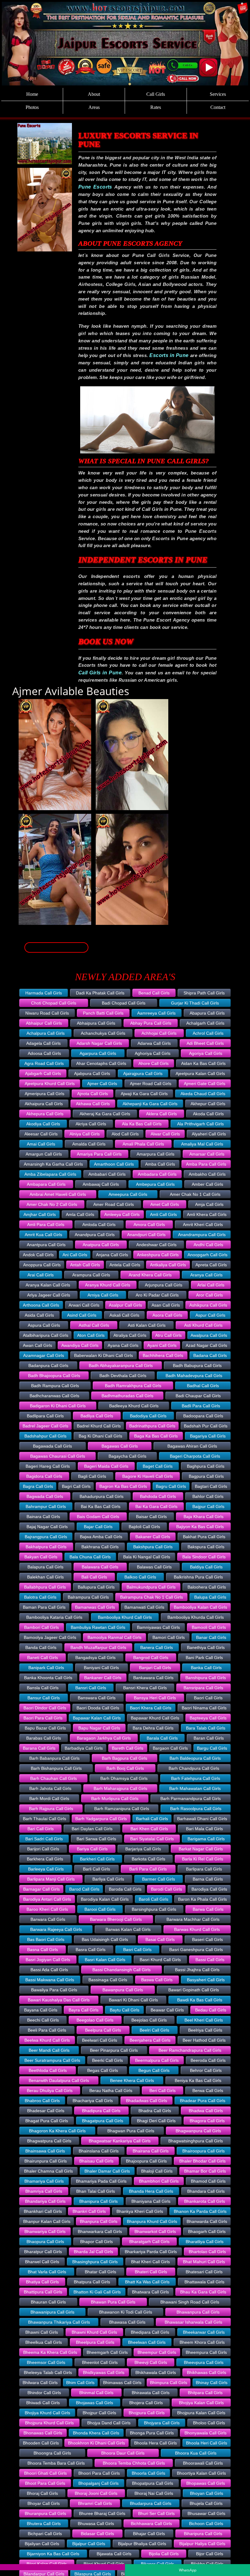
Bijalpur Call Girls (89, 2544)
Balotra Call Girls (40, 1597)
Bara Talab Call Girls (206, 1728)
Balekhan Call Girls (45, 1577)
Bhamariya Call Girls (44, 2181)
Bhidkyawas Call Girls (104, 2372)
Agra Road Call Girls (44, 1063)
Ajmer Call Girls (102, 1084)
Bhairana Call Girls (151, 2151)
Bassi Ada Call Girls (49, 1970)
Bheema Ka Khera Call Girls (50, 2352)
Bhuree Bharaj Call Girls (102, 2513)
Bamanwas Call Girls (95, 1607)
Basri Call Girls (137, 1950)
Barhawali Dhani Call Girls (202, 1819)
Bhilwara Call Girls (40, 2383)
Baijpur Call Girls (208, 1506)
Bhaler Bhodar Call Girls (202, 2161)
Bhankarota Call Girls (205, 2201)
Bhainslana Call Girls (99, 2151)
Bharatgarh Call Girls (149, 2242)
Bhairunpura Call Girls (46, 2161)
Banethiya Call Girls (206, 1647)
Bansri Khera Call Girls (145, 1688)
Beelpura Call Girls (103, 2030)
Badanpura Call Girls (48, 1366)
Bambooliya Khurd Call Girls (125, 1617)
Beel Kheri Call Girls (204, 2020)
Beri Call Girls (162, 2091)
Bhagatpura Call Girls (103, 2121)
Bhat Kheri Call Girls (150, 2262)
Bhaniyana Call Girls (151, 2201)
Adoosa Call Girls (44, 1053)
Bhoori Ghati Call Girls (45, 2473)
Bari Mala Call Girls (204, 1829)
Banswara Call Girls (97, 1698)
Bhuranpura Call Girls (45, 2513)
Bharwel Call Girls (42, 2262)
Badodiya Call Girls (148, 1416)
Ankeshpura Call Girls (158, 1255)
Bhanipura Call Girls (98, 2201)
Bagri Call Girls (76, 1486)
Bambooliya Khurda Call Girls (196, 1617)
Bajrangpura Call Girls (46, 1537)
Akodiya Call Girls (43, 1124)
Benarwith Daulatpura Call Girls (59, 2080)
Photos (32, 107)
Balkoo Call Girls (140, 1577)
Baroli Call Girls (154, 1899)
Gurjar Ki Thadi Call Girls (195, 1003)
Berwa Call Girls (208, 2091)
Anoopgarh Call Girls (207, 1255)
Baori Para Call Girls (43, 1718)
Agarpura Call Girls (98, 1053)
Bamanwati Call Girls (144, 1607)
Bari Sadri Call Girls (44, 1839)
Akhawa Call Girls (93, 1104)
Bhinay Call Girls (212, 2383)
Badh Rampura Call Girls (55, 1386)
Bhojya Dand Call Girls (109, 2423)
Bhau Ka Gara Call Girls (203, 2292)
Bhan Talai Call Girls (96, 2191)
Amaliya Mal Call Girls (202, 1144)
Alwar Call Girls (165, 1134)
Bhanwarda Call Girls (207, 2221)
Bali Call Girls (94, 1577)
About (94, 94)
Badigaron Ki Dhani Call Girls (58, 1406)
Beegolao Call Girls (95, 2020)
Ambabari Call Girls (107, 1174)
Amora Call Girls (149, 1225)
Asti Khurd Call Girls (203, 1325)
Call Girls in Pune (100, 673)
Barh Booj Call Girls (125, 1768)
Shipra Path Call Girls (204, 993)
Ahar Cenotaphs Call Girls (101, 1063)
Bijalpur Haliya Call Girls (202, 2544)
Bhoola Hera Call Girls (155, 2443)
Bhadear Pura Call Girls (203, 2101)
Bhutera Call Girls (44, 2524)
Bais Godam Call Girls (98, 1517)
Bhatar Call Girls (100, 2272)
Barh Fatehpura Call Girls (196, 1778)
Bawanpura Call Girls (123, 1990)
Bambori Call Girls (41, 1627)
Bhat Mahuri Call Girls (204, 2262)
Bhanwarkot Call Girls (155, 2231)
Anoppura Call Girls (42, 1265)
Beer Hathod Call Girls (204, 2040)
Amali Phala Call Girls (143, 1144)
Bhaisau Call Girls (96, 2161)
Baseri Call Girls (207, 1939)
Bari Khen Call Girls (149, 1829)
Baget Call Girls (158, 1466)
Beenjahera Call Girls (150, 2040)
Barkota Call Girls (148, 1859)
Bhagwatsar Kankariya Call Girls (120, 2141)
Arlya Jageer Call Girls (49, 1295)
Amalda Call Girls (89, 1144)
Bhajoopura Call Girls (146, 2161)
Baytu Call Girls (125, 2010)
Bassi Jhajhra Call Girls (197, 1970)
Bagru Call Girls (171, 1486)
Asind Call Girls (82, 1315)
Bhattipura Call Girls (43, 2292)
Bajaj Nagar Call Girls (47, 1527)
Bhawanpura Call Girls (198, 2312)
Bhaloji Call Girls (157, 2171)
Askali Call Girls (124, 1315)
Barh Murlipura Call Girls (115, 1799)
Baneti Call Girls (43, 1658)
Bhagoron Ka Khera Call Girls (57, 2131)
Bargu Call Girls (212, 1748)
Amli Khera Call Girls (207, 1214)
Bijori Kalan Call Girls (47, 2564)
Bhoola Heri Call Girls (207, 2443)
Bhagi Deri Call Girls (156, 2121)
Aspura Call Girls (44, 1325)
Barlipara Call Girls (204, 1869)
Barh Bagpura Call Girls (125, 1758)
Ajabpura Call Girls (92, 1073)
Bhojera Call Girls (146, 2403)
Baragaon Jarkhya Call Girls (104, 1738)
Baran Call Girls (209, 1738)
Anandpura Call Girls (95, 1235)
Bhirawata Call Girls (151, 2393)
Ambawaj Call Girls (101, 1184)
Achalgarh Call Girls (205, 1023)
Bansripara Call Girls (203, 1688)
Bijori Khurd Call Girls (104, 2564)
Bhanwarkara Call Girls (100, 2231)
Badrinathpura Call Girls (152, 1426)
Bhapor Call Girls (96, 2242)
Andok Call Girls (38, 1255)
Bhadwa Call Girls (206, 2111)
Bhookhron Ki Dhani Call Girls (96, 2443)
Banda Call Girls (41, 1647)
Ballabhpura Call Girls (45, 1587)
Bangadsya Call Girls (95, 1658)
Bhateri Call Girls (151, 2272)
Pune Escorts (95, 187)
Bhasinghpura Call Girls (95, 2262)
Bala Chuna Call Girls (90, 1557)
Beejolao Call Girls (149, 2020)
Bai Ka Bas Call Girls (101, 1506)
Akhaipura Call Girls (44, 1104)
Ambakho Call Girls (207, 1174)
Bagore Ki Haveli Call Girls (148, 1476)
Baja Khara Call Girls (204, 1517)
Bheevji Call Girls (151, 2362)
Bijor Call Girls (210, 2554)
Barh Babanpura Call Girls (54, 1758)
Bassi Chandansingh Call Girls (121, 1970)
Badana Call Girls (210, 1355)
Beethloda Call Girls (48, 2070)
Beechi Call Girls (43, 2020)
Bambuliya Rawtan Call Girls (98, 1627)
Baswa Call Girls (157, 1980)
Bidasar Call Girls (97, 2534)
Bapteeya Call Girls (208, 1718)
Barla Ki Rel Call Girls (203, 1859)
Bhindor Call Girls (44, 2393)
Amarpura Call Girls (155, 1154)
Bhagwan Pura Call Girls (131, 2131)
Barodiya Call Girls (209, 1889)
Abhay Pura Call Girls (151, 1023)
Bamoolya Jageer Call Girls (50, 1637)
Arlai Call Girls (211, 1285)
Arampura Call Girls (91, 1275)
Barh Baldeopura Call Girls (195, 1758)
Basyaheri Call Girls (206, 1980)
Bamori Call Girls (169, 1637)
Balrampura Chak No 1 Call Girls (152, 1597)
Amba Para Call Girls (206, 1164)
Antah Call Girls (85, 1265)
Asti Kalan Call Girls (147, 1325)
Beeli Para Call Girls (47, 2030)
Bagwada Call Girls (45, 1496)
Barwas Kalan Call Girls (128, 1929)
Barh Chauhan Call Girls (54, 1778)
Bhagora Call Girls (207, 2121)
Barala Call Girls (162, 1738)
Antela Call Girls (125, 1265)
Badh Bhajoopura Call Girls (54, 1376)
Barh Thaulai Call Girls (45, 1819)
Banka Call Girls (206, 1668)
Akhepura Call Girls (45, 1114)
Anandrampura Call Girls (202, 1235)
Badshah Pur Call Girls (206, 1426)
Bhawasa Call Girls (127, 2322)
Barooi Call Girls (100, 1909)
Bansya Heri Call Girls (155, 1698)
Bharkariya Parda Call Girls (151, 2252)
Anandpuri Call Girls (146, 1235)
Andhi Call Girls (208, 1245)
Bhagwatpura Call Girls (49, 2141)
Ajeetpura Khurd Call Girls (50, 1084)
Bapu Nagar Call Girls (99, 1728)
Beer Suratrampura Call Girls (52, 2060)
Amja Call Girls (209, 1204)
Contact (218, 107)
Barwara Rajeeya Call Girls (56, 1929)
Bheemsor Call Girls (46, 2362)
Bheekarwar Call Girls (204, 2332)
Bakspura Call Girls (206, 1547)
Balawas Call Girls (154, 1567)
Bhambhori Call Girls (159, 2181)
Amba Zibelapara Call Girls (50, 1174)
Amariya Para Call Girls (99, 1154)
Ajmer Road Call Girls (151, 1084)
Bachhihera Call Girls (163, 1355)
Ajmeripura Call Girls (45, 1094)
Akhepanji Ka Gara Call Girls (150, 1104)
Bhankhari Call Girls (43, 2211)
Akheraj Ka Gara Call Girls (105, 1114)
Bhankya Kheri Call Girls (140, 2211)
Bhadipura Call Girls (101, 2111)
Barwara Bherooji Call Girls (116, 1919)
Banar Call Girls (211, 1637)
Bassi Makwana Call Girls (50, 1980)
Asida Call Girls (39, 1315)
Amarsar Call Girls (207, 1154)
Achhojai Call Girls (159, 1033)
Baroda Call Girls (125, 1889)
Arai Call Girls (41, 1275)
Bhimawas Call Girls (122, 2383)
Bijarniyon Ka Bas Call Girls (53, 2554)
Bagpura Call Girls (206, 1476)
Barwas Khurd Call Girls (197, 1929)
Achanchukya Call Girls (103, 1033)
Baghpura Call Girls (206, 1466)
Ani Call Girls (75, 1255)
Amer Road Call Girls (114, 1204)
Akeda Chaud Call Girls (203, 1094)
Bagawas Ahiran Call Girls (192, 1446)
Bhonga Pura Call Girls (152, 2433)
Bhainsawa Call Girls (45, 2151)
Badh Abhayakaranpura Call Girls (121, 1366)
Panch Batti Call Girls (103, 1013)
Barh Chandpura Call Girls (194, 1768)
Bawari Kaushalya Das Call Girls (59, 2000)
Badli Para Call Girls (201, 1406)
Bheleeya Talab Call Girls (48, 2372)
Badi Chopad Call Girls (124, 1003)
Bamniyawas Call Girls (158, 1627)
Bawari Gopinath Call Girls (194, 1990)
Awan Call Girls (37, 1345)
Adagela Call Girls (43, 1043)
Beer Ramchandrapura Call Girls (190, 2050)
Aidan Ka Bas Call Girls (203, 1063)
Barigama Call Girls (206, 1839)
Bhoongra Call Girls (52, 2453)
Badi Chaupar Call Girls (198, 1396)
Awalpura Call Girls (209, 1335)
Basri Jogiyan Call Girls (48, 1960)
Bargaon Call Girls (170, 1748)
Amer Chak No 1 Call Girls (195, 1194)
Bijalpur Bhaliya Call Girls (142, 2544)
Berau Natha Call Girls (111, 2091)
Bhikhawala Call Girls (156, 2372)
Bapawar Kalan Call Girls (97, 1718)
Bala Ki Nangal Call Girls (147, 1557)
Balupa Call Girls (210, 1597)
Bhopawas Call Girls (206, 2483)
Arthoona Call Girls (41, 1305)
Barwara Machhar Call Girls (193, 1919)
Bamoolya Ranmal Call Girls (114, 1637)
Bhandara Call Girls (206, 2191)
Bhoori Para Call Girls (99, 2473)
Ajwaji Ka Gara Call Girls (144, 1094)
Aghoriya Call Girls (153, 1053)
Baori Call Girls (208, 1698)
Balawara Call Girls (100, 1567)
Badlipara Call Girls (45, 1416)
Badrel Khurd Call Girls (99, 1426)
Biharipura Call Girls (203, 2534)
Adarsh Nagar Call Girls (99, 1043)
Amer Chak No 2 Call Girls (52, 1204)
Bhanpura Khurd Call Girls (152, 2221)
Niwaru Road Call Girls (47, 1013)
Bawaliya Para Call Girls (54, 1990)
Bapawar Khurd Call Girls (155, 1718)
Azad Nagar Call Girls (206, 1345)
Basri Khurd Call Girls (160, 1960)
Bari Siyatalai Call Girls (152, 1839)
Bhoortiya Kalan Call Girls (201, 2473)
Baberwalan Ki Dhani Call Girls (104, 1355)
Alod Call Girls (125, 1134)
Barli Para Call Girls (148, 1869)
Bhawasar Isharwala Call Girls (193, 2322)
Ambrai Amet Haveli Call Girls (58, 1194)
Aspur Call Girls (210, 1315)
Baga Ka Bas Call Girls (156, 1436)
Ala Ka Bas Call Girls (142, 1124)
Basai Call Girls (160, 1939)
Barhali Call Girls (152, 1819)
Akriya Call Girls (91, 1124)
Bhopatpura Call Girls (153, 2483)
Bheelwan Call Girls (147, 2342)
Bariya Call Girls (92, 1849)
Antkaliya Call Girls (168, 1265)
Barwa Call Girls (208, 1909)
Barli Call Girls (96, 1869)
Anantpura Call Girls (46, 1245)
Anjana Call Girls (112, 1255)
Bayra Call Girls (84, 2010)
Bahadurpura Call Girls (102, 1496)
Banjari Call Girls (155, 1668)
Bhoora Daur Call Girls (123, 2453)
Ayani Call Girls (162, 1345)
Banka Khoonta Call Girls (48, 1678)
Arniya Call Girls (103, 1295)
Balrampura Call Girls (88, 1597)
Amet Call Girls (165, 1204)
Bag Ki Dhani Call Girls (100, 1436)
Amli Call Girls (163, 1214)
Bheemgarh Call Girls (107, 2352)
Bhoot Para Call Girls (45, 2483)
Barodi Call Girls (166, 1889)
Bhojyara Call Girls (162, 2423)
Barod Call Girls (84, 1889)
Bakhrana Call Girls (100, 1547)
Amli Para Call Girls (46, 1225)
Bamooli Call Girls (209, 1627)
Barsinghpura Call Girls (154, 1909)
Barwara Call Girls (48, 1919)
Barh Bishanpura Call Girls (56, 1768)
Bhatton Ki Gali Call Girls (97, 2292)
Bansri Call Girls (91, 1688)
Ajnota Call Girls (93, 1094)
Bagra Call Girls (38, 1486)
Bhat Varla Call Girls (47, 2272)
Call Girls (156, 94)
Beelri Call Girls (154, 2030)
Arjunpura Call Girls (164, 1285)
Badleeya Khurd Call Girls (134, 1406)
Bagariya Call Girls (208, 1436)
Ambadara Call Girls (157, 1174)
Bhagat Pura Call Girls (47, 2121)
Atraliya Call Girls (130, 1335)
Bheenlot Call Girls (100, 2362)
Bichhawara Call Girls (151, 2524)
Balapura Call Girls (45, 1567)
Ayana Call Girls (123, 1345)
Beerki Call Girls (107, 2060)
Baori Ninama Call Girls (204, 1708)
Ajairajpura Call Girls (143, 1073)
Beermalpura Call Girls (157, 2060)
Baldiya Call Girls (206, 1567)
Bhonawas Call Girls (43, 2433)
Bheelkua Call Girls (44, 2342)
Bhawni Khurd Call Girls (94, 2332)
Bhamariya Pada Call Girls (101, 2181)
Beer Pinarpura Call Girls (114, 2050)
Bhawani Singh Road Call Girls (190, 2302)
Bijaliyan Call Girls (42, 2544)
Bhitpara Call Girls (205, 2393)
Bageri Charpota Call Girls (195, 1456)
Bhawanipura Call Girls (52, 2312)
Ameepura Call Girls (128, 1194)
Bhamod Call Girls (208, 2181)
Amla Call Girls (80, 1214)
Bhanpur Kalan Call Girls (47, 2221)
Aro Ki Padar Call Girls (157, 1295)
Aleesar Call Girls (41, 1134)
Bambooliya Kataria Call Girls (54, 1617)
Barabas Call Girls (44, 1738)
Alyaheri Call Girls (209, 1134)
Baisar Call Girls (151, 1517)
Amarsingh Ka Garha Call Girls (53, 1164)
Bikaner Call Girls (157, 2564)
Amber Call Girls (207, 1184)
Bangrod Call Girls (151, 1658)
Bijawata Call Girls (114, 2554)
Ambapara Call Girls (46, 1184)
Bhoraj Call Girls (42, 2493)
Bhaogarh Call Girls (207, 2231)
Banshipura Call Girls (206, 1678)
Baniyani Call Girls (101, 1668)
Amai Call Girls (41, 1144)
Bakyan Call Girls (41, 1557)
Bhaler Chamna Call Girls (48, 2171)
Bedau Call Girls (211, 2010)
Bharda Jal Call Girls (93, 2252)
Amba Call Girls (160, 1164)
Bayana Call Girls (41, 2010)
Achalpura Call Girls (46, 1033)
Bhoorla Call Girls (148, 2473)
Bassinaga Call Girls (108, 1980)
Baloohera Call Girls (207, 1587)
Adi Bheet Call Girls (205, 1043)
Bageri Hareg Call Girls (48, 1466)
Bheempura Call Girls (206, 2352)
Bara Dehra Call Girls (153, 1728)
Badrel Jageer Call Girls (45, 1426)
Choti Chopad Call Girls (54, 1003)
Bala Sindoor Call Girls (204, 1557)
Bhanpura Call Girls (99, 2221)
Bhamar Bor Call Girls (205, 2171)
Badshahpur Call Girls (45, 1436)
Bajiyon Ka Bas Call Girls (200, 1527)
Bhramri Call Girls (95, 2503)
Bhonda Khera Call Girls (96, 2433)
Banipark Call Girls (46, 1668)
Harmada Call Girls (44, 993)
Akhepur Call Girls (208, 1104)
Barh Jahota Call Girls (50, 1788)
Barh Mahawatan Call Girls (195, 1788)
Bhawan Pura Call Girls (113, 2302)
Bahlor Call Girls (208, 1496)
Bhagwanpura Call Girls (198, 2131)
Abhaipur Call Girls (44, 1023)
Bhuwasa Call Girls (96, 2524)
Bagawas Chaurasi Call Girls (58, 1456)
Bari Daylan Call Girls (92, 1829)
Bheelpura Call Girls (95, 2342)
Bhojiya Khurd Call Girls (47, 2413)
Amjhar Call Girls (40, 1214)
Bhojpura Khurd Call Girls (49, 2423)
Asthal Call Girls (94, 1325)
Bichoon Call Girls (206, 2524)
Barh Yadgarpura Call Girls (101, 1819)
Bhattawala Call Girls (204, 2282)
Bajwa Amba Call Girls (101, 1537)
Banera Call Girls (157, 1647)
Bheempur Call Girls (157, 2352)
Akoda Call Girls (208, 1114)
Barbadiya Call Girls (84, 1748)
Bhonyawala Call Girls (205, 2433)
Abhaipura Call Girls (96, 1023)
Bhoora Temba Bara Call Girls (56, 2463)
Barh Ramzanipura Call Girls (122, 1809)
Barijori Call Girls (43, 1849)
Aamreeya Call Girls (156, 1013)
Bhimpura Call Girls (169, 2383)
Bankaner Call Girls (103, 1678)
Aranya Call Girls (206, 1275)
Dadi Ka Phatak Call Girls (100, 993)
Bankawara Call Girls (153, 1678)
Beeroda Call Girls (208, 2060)
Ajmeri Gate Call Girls (205, 1084)
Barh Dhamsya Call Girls (124, 1778)
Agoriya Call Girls (206, 1053)
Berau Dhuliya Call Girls (50, 2091)
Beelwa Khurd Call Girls (47, 2040)
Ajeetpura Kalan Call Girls (200, 1073)
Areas (94, 107)
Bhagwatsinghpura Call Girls (196, 2141)
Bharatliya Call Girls (205, 2242)
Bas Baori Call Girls (46, 1939)
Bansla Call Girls (43, 1688)
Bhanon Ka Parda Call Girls (200, 2211)
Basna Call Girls (43, 1950)
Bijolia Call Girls (164, 2554)
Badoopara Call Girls (203, 1416)
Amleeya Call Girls (122, 1214)
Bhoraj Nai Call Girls (154, 2493)
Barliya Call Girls (108, 1879)
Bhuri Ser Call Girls (156, 2513)
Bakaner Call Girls (153, 1537)
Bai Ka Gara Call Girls (156, 1506)
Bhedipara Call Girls (150, 2332)
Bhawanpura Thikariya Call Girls (59, 2322)
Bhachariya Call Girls (93, 2101)
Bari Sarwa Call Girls (96, 1839)
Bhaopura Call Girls (45, 2242)
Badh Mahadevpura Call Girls (194, 1376)
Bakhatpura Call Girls (46, 1547)
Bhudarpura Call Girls (151, 2503)
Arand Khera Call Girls (150, 1275)
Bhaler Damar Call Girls (107, 2171)
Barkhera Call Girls (45, 1859)
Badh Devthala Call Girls (123, 1376)
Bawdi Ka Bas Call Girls (200, 2000)
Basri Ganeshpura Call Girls (196, 1950)
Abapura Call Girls (207, 1013)
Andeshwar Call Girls (156, 1245)
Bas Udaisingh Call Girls (105, 1939)
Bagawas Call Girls (120, 1446)
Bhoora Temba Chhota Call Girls (134, 2463)
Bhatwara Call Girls (150, 2292)
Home (32, 94)
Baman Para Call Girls (44, 1607)
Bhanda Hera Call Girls (151, 2191)
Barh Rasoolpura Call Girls (196, 1809)
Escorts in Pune (169, 355)
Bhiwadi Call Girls (43, 2403)
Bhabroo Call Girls (42, 2101)
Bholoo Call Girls (209, 2423)
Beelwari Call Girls (100, 2040)
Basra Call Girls (91, 1950)
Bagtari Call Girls (211, 1486)
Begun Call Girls (154, 2070)
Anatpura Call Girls (101, 1245)
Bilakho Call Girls (207, 2564)
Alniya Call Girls (85, 1134)
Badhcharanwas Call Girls (54, 1396)
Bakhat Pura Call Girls (204, 1537)
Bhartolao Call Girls (207, 2252)
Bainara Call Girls (43, 1517)
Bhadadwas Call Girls (146, 2101)
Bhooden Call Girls (41, 2443)
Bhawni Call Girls (42, 2332)
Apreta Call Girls (211, 1265)
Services (218, 94)
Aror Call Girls (209, 1295)
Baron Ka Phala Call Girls (202, 1899)
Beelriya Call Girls (205, 2030)
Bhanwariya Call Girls (45, 2231)
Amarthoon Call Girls (114, 1164)
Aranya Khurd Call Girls (108, 1285)
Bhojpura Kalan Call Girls (201, 2413)
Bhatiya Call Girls (42, 2282)
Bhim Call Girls (80, 2383)
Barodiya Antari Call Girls (47, 1899)
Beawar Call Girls (167, 2010)
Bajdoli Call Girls (144, 1527)
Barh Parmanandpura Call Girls (191, 1799)
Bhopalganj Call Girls (98, 2483)
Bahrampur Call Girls (46, 1506)
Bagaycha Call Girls (127, 1456)
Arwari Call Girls (84, 1305)
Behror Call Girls (206, 2070)
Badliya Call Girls (97, 1416)
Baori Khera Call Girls (151, 1708)
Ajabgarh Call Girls (43, 1073)
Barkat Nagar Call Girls (201, 1849)
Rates (156, 107)
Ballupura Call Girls (96, 1587)
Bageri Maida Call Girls (106, 1466)
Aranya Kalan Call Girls (48, 1285)
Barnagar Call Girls (41, 1889)
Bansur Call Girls (44, 1698)
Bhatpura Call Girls (92, 2282)
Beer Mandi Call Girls (49, 2050)
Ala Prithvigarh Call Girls (200, 1124)
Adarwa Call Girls (154, 1043)
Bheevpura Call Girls (204, 2362)
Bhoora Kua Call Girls (196, 2453)
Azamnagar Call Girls (44, 1355)
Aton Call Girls (91, 1335)
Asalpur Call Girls (125, 1305)
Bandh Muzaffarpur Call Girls (98, 1647)
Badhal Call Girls (203, 1386)
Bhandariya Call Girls (45, 2201)
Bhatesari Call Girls (204, 2272)
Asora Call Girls (167, 1315)
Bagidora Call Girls (44, 1476)
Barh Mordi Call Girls (49, 1799)
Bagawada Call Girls (52, 1446)
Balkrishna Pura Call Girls (198, 1577)
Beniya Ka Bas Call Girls (198, 2080)
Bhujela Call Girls (206, 2503)
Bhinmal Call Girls (96, 2393)
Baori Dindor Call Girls (45, 1708)
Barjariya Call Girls (143, 1849)
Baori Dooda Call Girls (98, 1708)
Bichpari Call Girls (45, 2534)
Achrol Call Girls (208, 1033)
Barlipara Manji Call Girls (51, 1879)
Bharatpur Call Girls (43, 2252)
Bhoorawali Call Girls (203, 2463)
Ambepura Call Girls (155, 1184)
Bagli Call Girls (92, 1476)
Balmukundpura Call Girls (151, 1587)
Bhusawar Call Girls (206, 2513)
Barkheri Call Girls (97, 1859)
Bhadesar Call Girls (46, 2111)
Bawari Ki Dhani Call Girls (133, 2000)
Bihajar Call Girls (149, 2534)
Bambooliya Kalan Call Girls (200, 1607)
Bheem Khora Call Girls (202, 2342)
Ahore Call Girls (154, 1063)
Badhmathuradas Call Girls (127, 1396)
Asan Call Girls (166, 1305)
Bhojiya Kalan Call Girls (201, 2403)
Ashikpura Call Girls (208, 1305)
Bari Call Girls (41, 1829)
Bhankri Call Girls (89, 2211)
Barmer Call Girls (159, 1879)
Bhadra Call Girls (155, 2111)
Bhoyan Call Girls (207, 2493)
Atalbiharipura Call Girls (46, 1335)
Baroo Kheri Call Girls (47, 1909)
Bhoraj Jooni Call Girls (96, 2493)
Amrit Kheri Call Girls (203, 1225)
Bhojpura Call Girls (147, 2413)
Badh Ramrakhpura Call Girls (133, 1386)
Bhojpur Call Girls (99, 2413)
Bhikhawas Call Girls (207, 2372)
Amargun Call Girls (44, 1154)
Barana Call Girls (39, 1748)
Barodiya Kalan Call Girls (105, 1899)
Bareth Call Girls (128, 1748)
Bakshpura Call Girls (153, 1547)
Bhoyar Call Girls (44, 2503)
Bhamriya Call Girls (44, 2191)
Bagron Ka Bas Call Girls (123, 1486)
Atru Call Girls (168, 1335)
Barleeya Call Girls (46, 1869)
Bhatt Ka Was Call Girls (147, 2282)
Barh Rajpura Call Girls (51, 1809)
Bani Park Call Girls (204, 1658)
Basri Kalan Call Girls (105, 1960)
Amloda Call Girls (99, 1225)
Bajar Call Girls (98, 1527)
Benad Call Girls (154, 993)
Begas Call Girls (103, 2070)
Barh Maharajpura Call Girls (120, 1788)
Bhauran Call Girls (48, 2302)
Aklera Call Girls (161, 1114)
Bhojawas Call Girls (95, 2403)
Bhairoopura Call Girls (204, 2151)
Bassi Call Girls (210, 1960)
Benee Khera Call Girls (132, 2080)
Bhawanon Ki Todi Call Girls (126, 2312)
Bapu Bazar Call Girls (45, 1728)
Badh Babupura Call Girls (197, 1366)
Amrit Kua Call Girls (43, 1235)
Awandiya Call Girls (80, 1345)
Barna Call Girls (208, 1879)
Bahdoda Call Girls (158, 1496)
